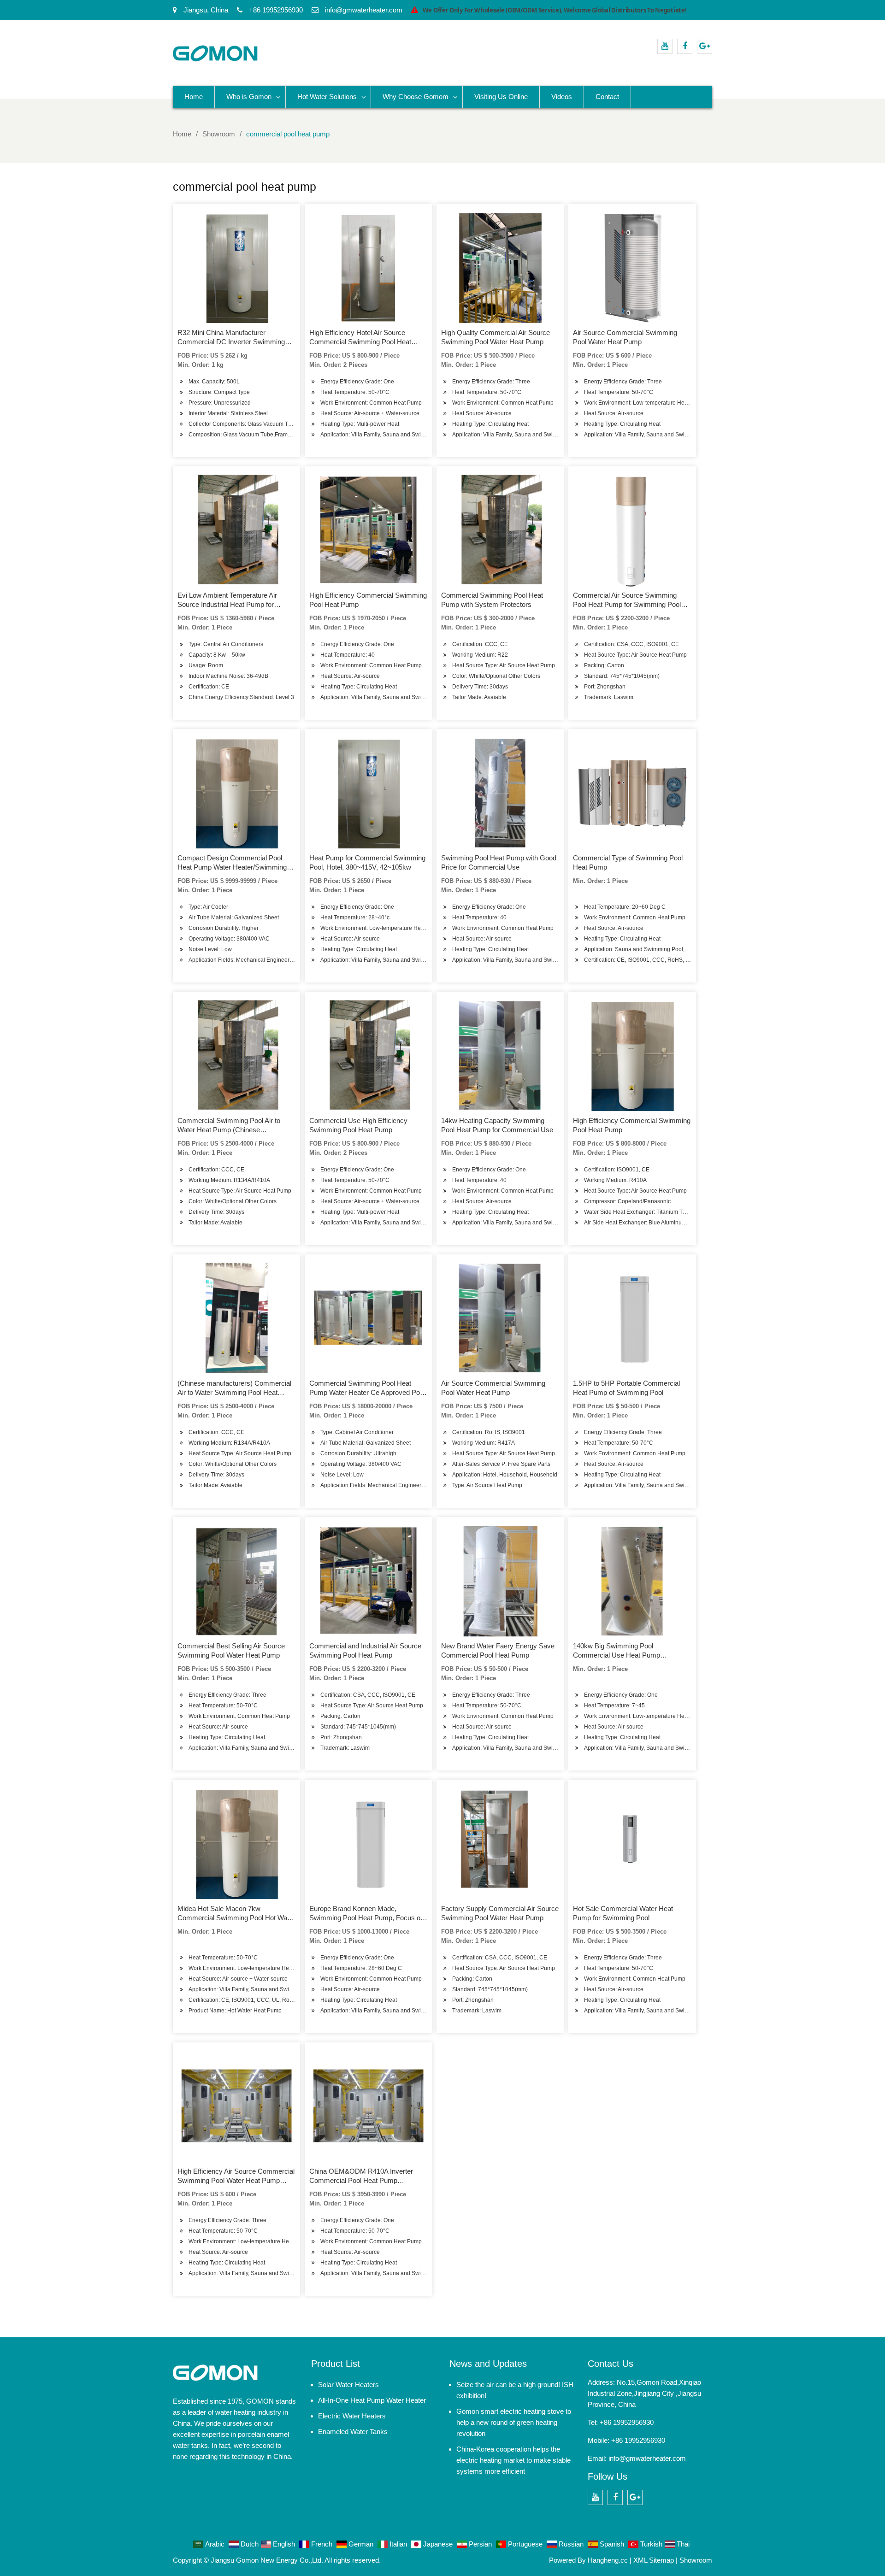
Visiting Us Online (501, 97)
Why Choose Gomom (416, 97)
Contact (607, 97)
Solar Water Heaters (348, 2385)
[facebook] (685, 46)
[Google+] (705, 46)
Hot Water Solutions (327, 97)
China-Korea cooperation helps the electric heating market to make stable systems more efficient (513, 2460)
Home (194, 97)
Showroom (696, 2560)
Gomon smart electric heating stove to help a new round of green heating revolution (514, 2422)
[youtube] (665, 46)
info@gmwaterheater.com (647, 2458)
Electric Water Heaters (352, 2416)
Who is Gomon (249, 97)
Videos (562, 97)
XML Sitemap (654, 2560)
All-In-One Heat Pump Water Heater (372, 2400)
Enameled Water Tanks (353, 2432)
